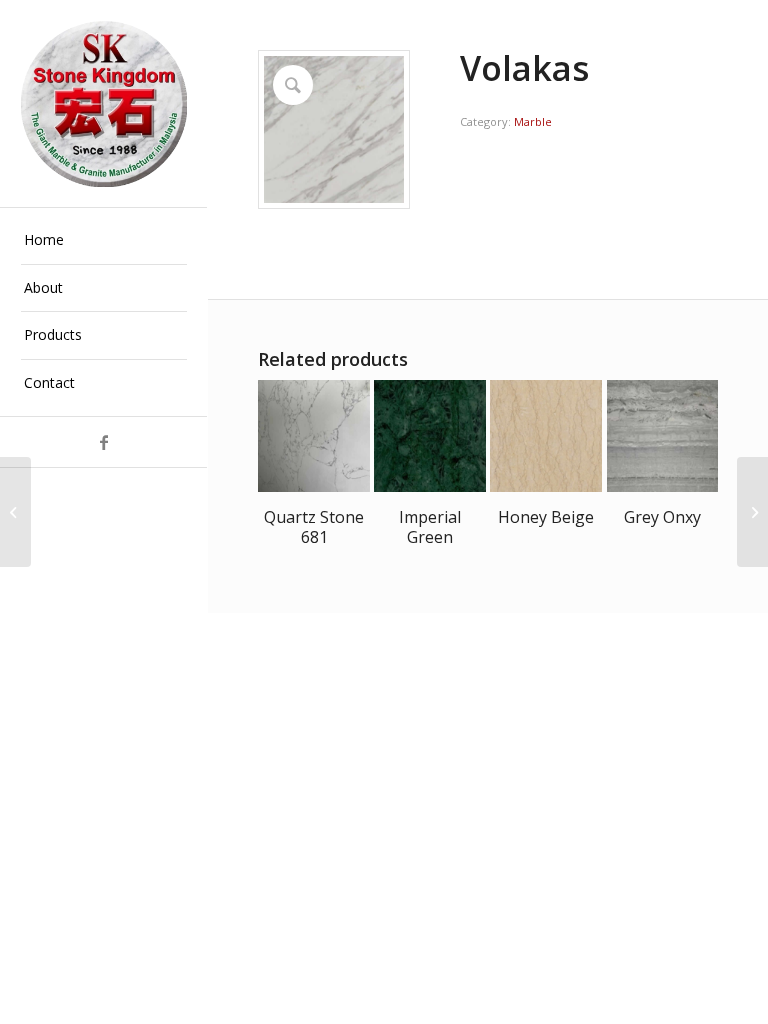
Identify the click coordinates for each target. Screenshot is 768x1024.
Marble (533, 121)
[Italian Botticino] (15, 512)
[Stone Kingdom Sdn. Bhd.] (104, 104)
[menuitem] (104, 241)
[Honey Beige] (752, 512)
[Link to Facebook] (103, 442)
